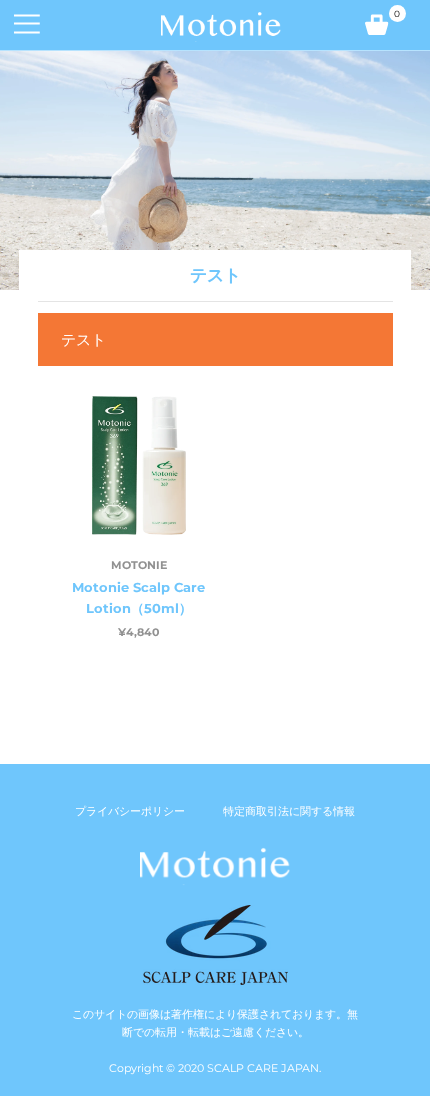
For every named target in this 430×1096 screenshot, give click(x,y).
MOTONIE (139, 565)
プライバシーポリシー (130, 811)
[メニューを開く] (20, 25)
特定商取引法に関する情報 (289, 811)
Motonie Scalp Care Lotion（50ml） (138, 597)
